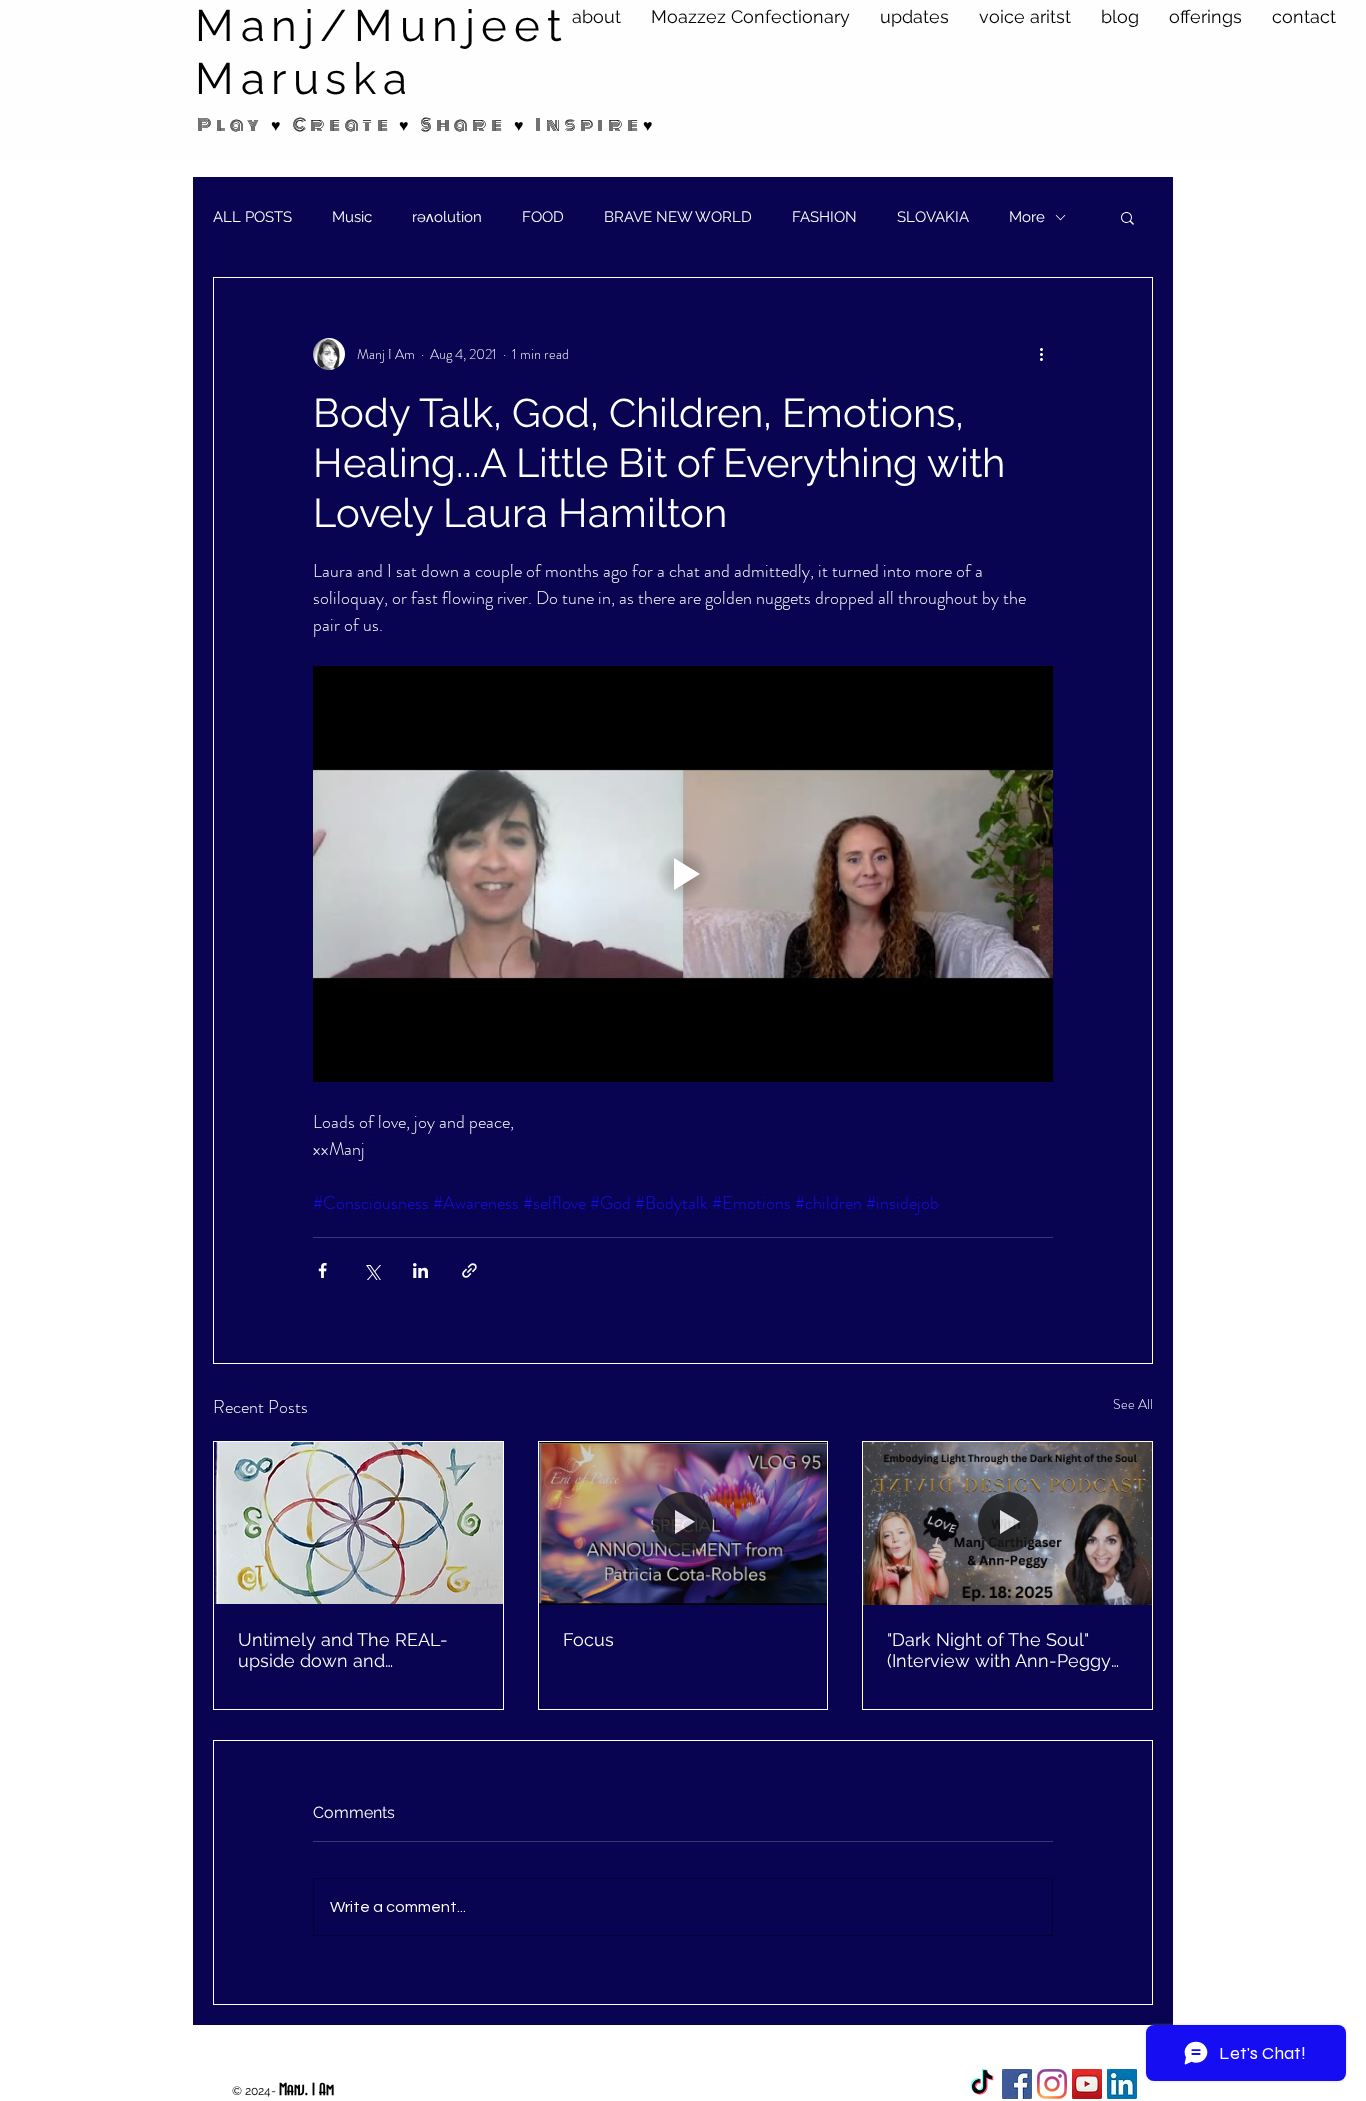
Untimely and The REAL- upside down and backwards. (343, 1650)
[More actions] (1041, 354)
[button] (1127, 217)
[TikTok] (982, 2084)
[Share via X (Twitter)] (371, 1270)
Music (352, 217)
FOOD (543, 217)
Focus (588, 1639)
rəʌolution (447, 217)
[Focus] (683, 1523)
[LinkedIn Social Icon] (1122, 2084)
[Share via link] (469, 1270)
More (1027, 217)
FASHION (824, 217)
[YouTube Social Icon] (1087, 2084)
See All (1133, 1404)
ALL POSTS (252, 217)
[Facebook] (1017, 2084)
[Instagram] (1052, 2084)
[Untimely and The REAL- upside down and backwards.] (358, 1523)
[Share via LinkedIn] (420, 1270)
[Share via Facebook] (322, 1270)
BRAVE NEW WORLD (678, 217)
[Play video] (683, 874)
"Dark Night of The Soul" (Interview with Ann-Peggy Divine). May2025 (999, 1650)
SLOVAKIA (933, 217)
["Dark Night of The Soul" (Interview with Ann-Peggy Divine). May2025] (1007, 1523)
